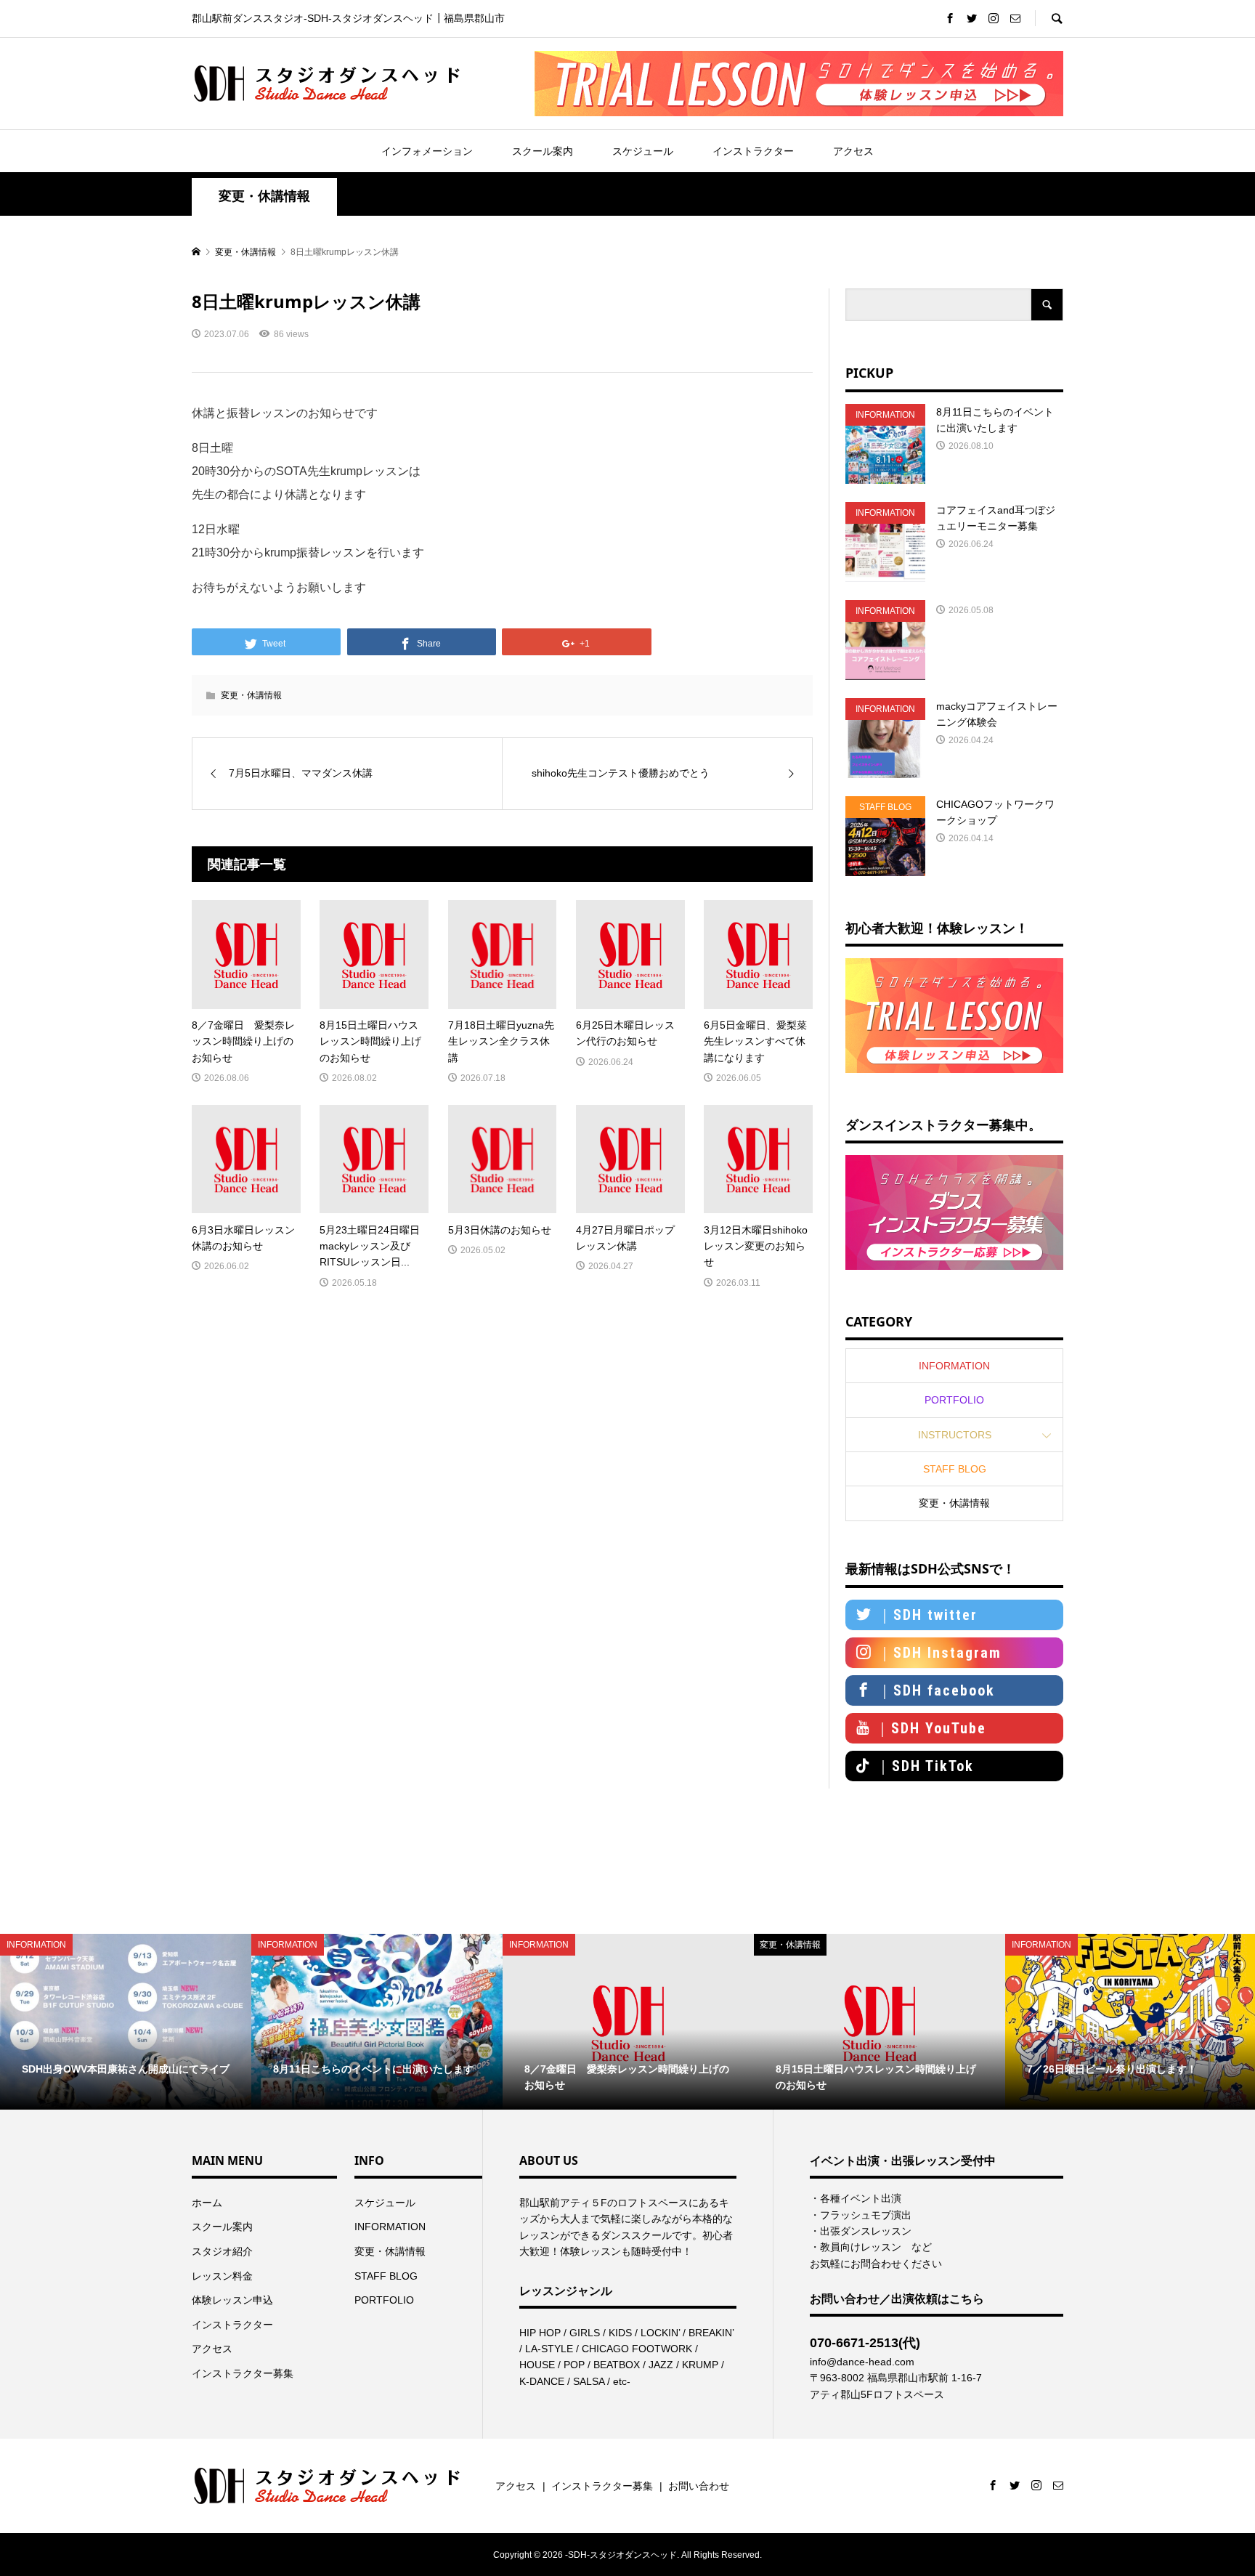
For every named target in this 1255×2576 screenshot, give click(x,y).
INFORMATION (954, 1366)
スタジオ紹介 (222, 2251)
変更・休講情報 (264, 196)
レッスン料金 (222, 2276)
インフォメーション (427, 151)
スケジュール (643, 151)
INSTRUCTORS (955, 1435)
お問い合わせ (699, 2486)
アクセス (853, 151)
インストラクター (753, 151)
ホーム (207, 2203)
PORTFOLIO (954, 1400)
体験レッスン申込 (232, 2300)
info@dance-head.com (862, 2362)
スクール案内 (543, 151)
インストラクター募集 (243, 2373)
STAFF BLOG (955, 1469)
